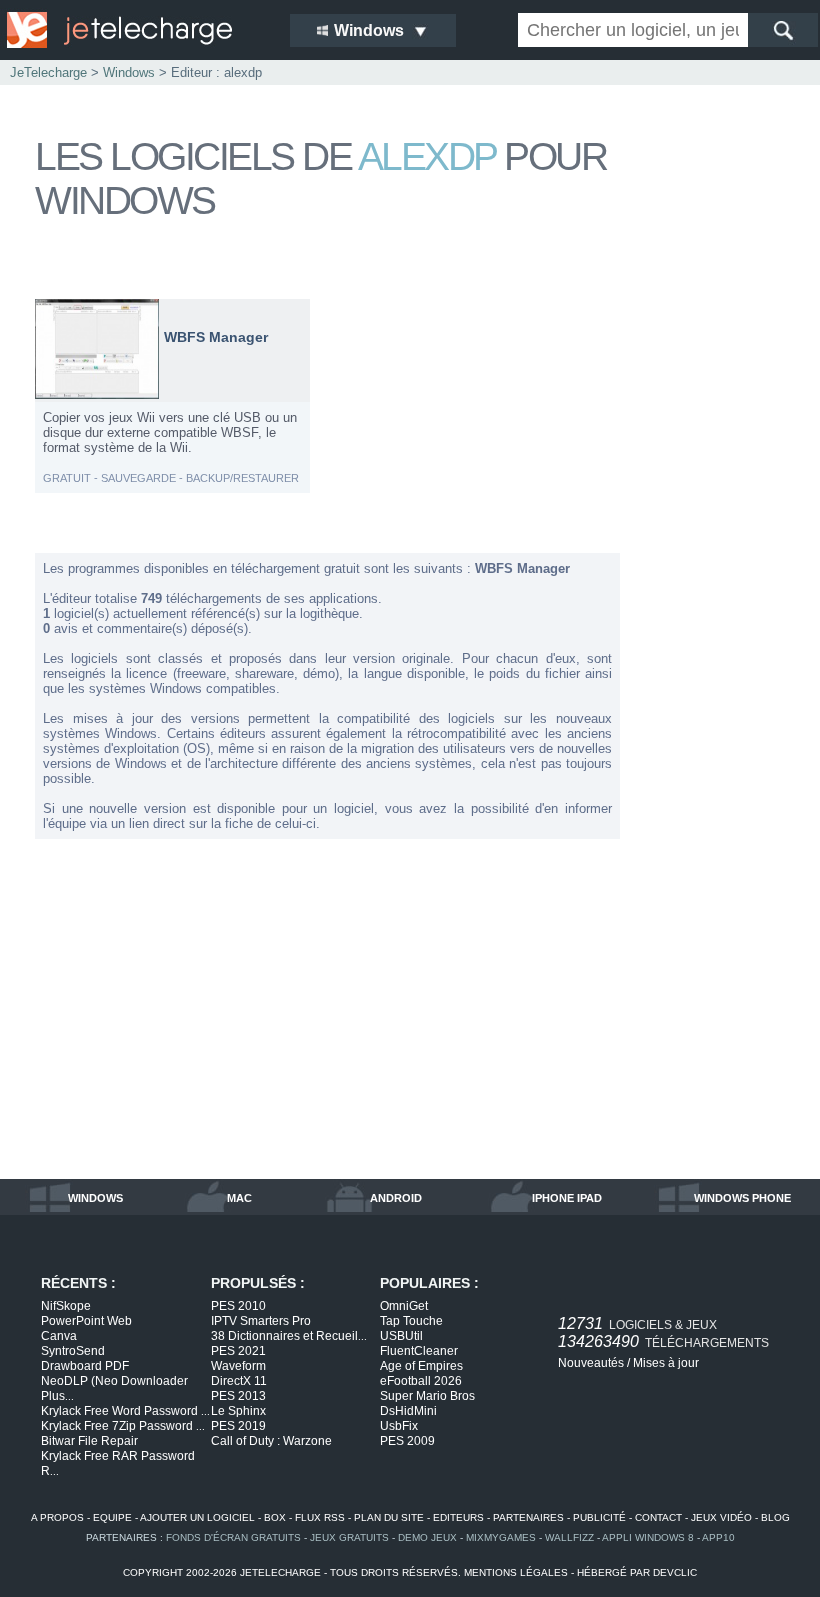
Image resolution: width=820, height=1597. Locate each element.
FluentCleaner (419, 1351)
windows (95, 1198)
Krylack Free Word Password (125, 1411)
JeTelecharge (48, 72)
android (396, 1198)
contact (658, 1517)
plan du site (389, 1517)
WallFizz (569, 1537)
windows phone (742, 1198)
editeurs (458, 1517)
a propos (57, 1517)
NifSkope (66, 1306)
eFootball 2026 (421, 1381)
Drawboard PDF (85, 1366)
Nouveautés (591, 1363)
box (275, 1517)
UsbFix (399, 1426)
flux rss (320, 1517)
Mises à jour (666, 1363)
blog (775, 1517)
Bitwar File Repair (89, 1441)
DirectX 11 (239, 1381)
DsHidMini (408, 1411)
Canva (59, 1336)
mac (239, 1198)
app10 (718, 1537)
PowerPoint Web (86, 1321)
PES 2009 (407, 1441)
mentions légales (516, 1572)
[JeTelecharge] (135, 30)
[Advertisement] (715, 598)
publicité (599, 1517)
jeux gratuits (349, 1537)
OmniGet (404, 1306)
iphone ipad (567, 1198)
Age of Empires (421, 1366)
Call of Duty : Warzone (271, 1441)
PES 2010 (238, 1306)
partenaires (528, 1517)
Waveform (238, 1366)
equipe (112, 1517)
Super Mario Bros (427, 1396)
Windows (129, 72)
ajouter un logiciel (197, 1517)
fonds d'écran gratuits (233, 1537)
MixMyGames (501, 1537)
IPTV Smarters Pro (261, 1321)
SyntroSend (73, 1351)
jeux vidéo (721, 1517)
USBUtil (401, 1336)
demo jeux (427, 1537)
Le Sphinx (238, 1411)
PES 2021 (238, 1351)
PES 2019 (238, 1426)
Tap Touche (411, 1321)
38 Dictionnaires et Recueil (289, 1336)
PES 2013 (238, 1396)
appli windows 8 (648, 1537)
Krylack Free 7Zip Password (123, 1426)
